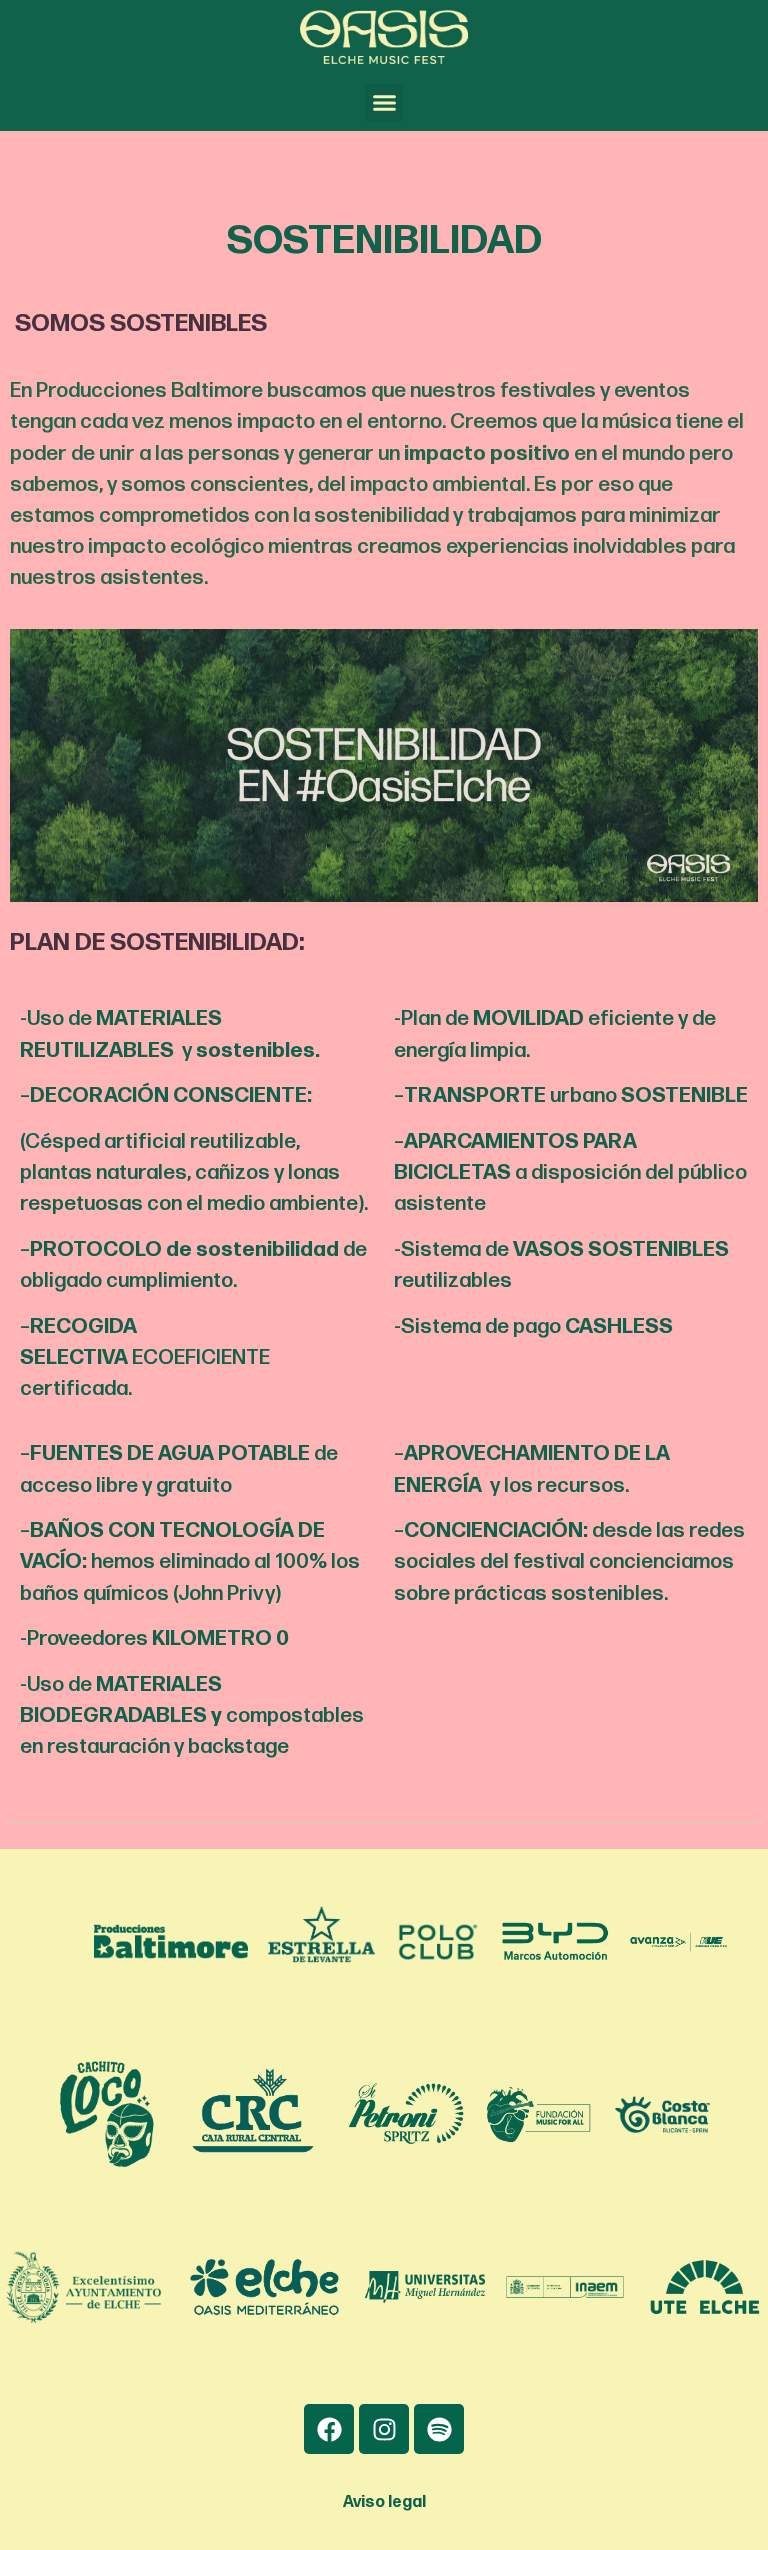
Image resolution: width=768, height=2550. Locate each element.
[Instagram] (384, 2429)
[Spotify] (439, 2429)
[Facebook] (329, 2429)
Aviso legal (384, 2503)
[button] (384, 103)
